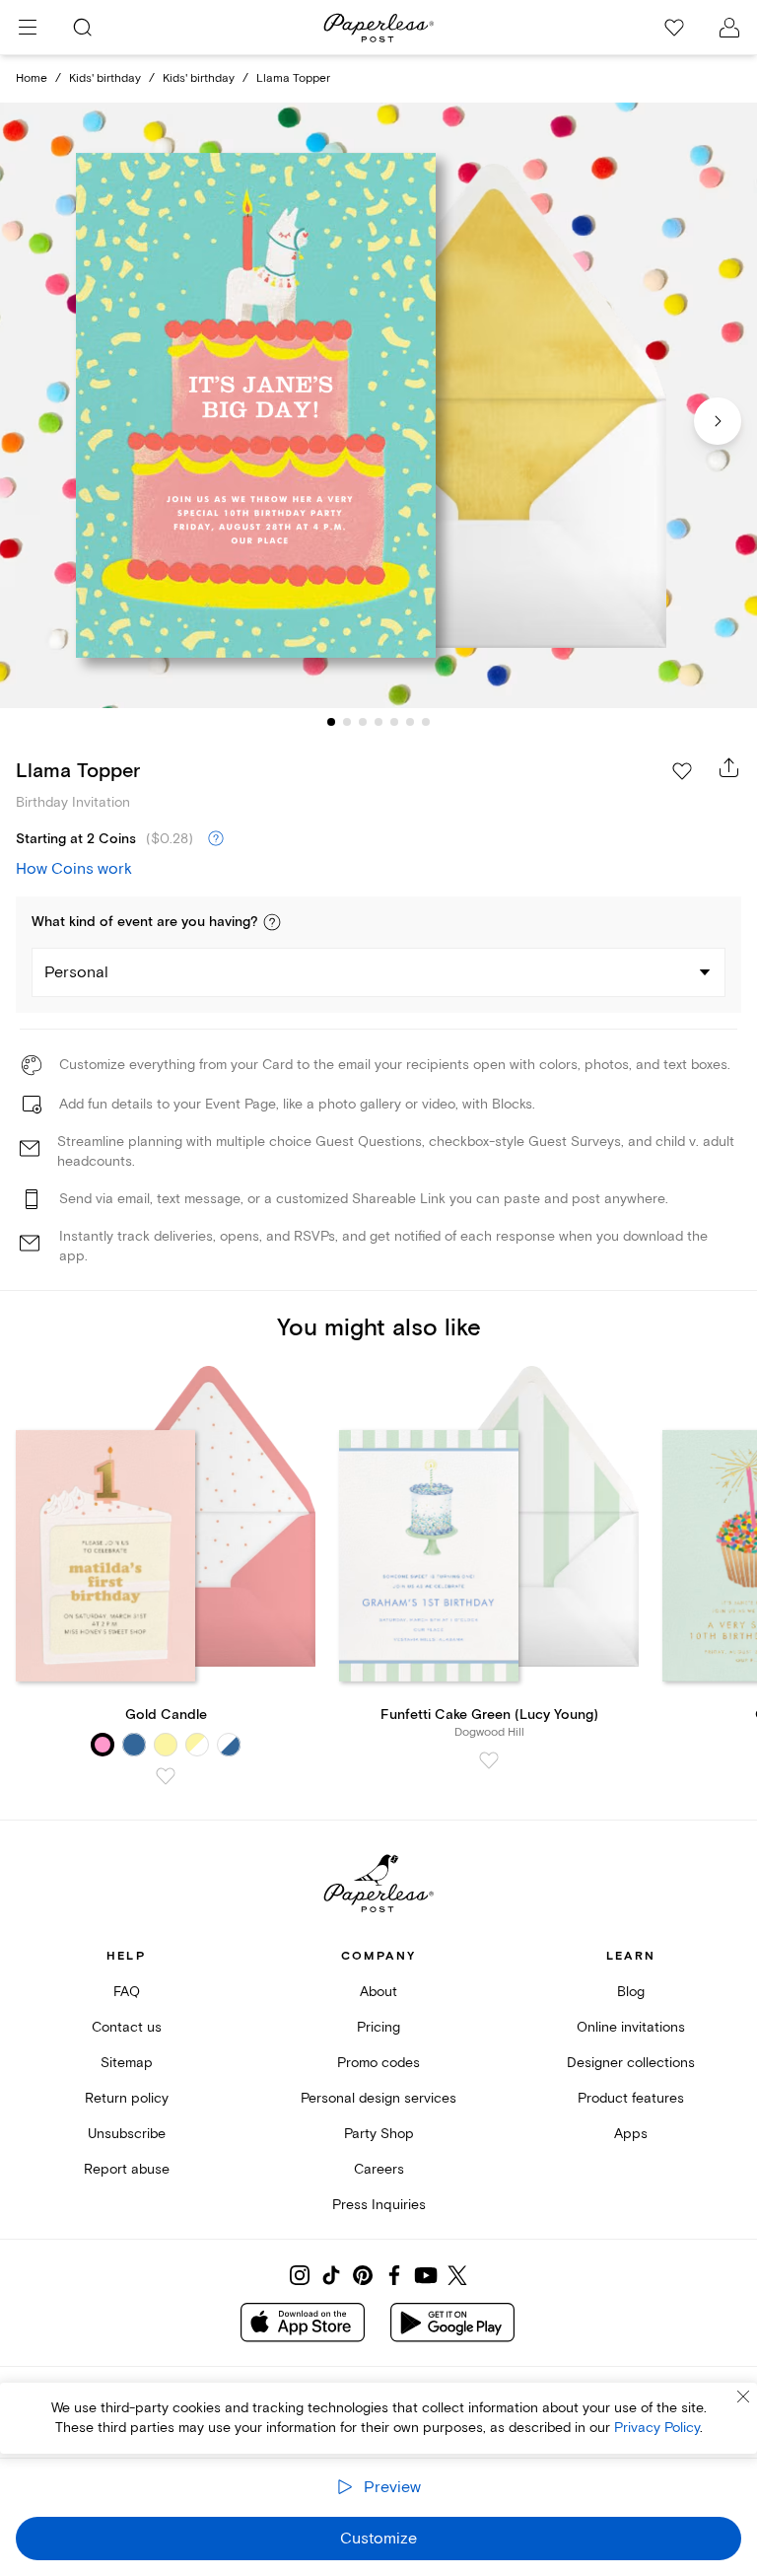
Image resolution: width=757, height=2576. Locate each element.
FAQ (127, 1992)
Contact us (127, 2027)
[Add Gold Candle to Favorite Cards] (166, 1776)
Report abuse (127, 2169)
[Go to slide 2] (347, 722)
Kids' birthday (105, 78)
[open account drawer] (729, 28)
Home (32, 78)
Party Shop (379, 2134)
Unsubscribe (127, 2134)
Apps (631, 2134)
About (378, 1992)
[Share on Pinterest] (363, 2275)
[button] (272, 922)
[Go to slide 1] (331, 722)
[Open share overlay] (729, 767)
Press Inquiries (379, 2205)
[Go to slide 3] (363, 722)
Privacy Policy (657, 2428)
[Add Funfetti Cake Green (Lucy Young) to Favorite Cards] (489, 1760)
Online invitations (631, 2027)
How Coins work (74, 869)
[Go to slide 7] (426, 722)
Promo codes (378, 2063)
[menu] (28, 28)
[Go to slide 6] (410, 722)
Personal (76, 972)
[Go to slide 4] (378, 722)
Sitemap (127, 2063)
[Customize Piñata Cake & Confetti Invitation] (378, 406)
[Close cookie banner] (743, 2397)
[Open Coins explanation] (216, 839)
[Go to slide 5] (394, 722)
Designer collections (631, 2063)
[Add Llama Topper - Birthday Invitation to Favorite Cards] (682, 771)
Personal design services (378, 2098)
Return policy (127, 2098)
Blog (631, 1992)
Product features (631, 2098)
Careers (379, 2169)
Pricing (378, 2027)
